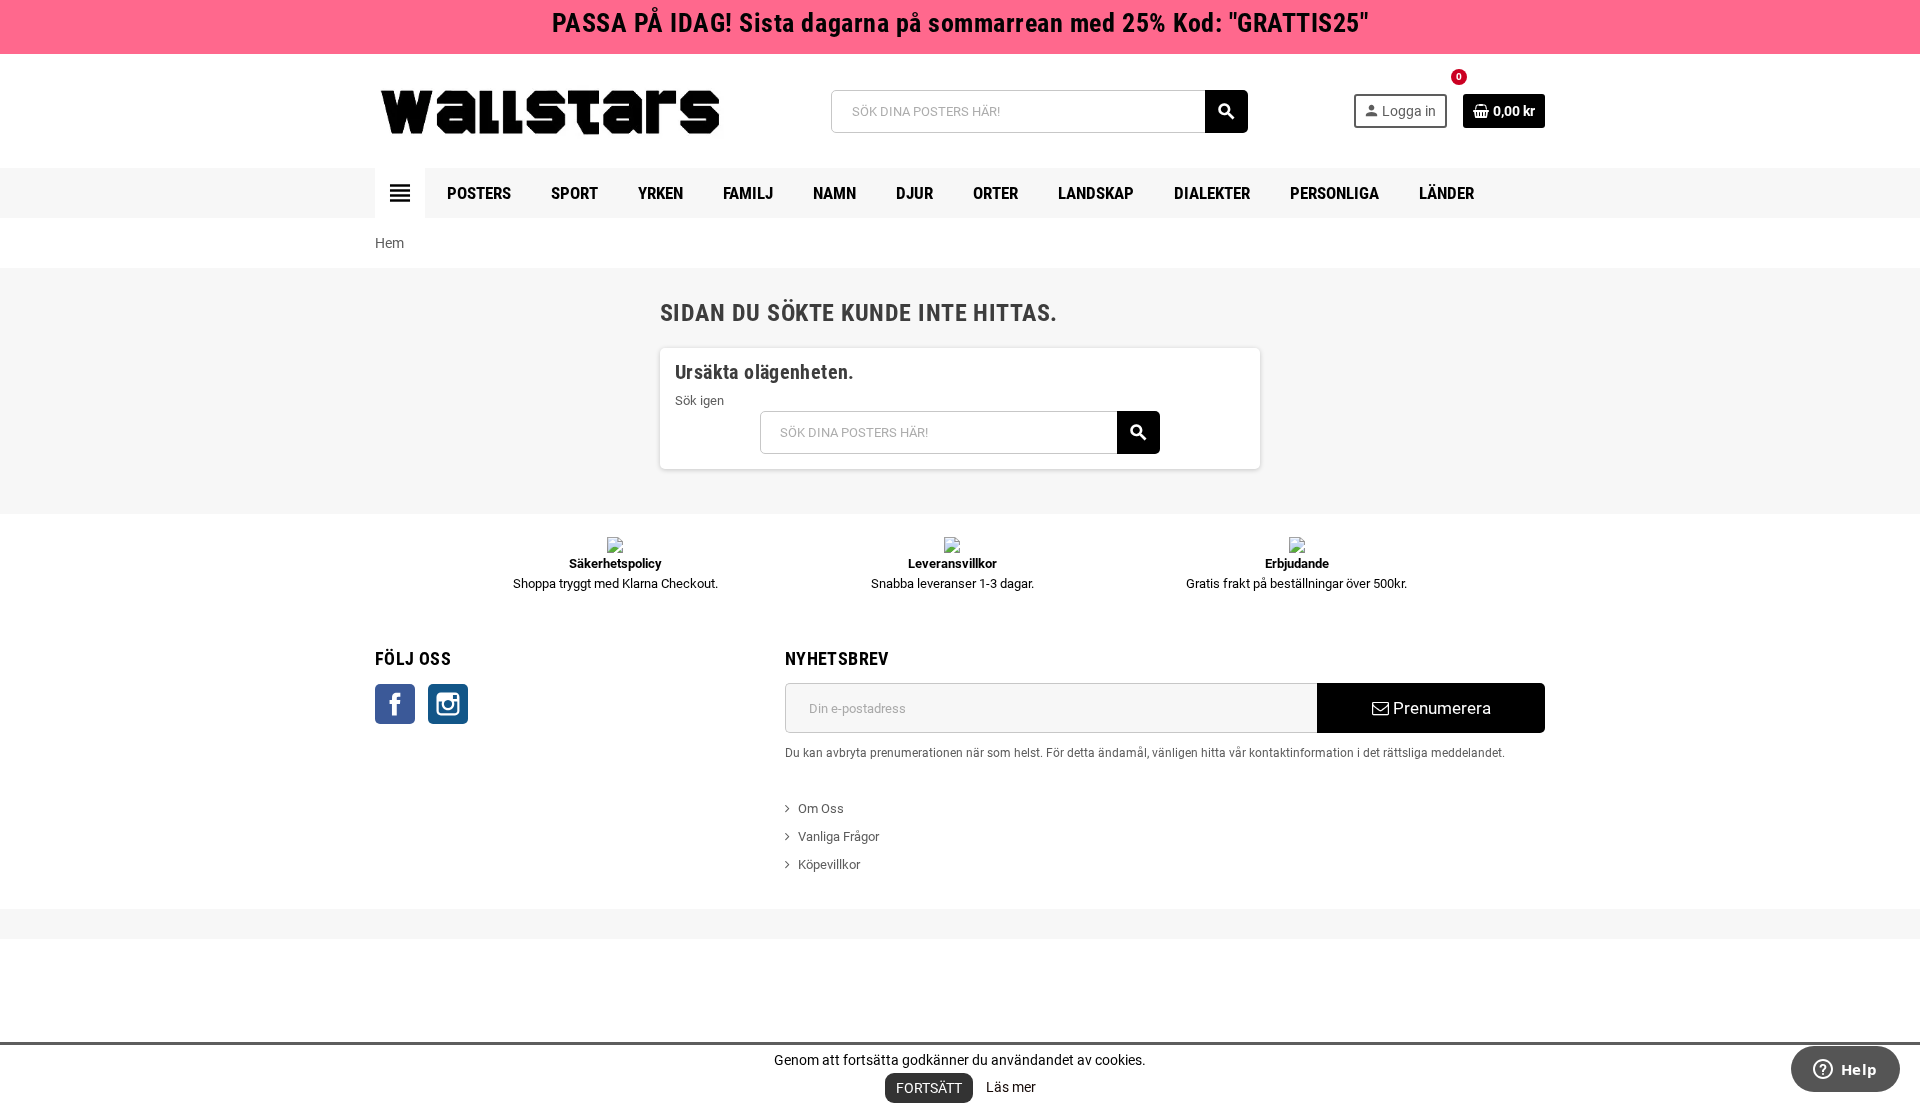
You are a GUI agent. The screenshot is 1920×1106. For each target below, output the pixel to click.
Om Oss (821, 808)
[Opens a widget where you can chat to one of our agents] (1845, 1071)
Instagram (448, 704)
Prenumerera (1440, 708)
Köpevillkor (829, 864)
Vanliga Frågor (838, 836)
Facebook (395, 704)
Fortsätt (929, 1088)
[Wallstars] (550, 110)
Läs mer (1011, 1087)
